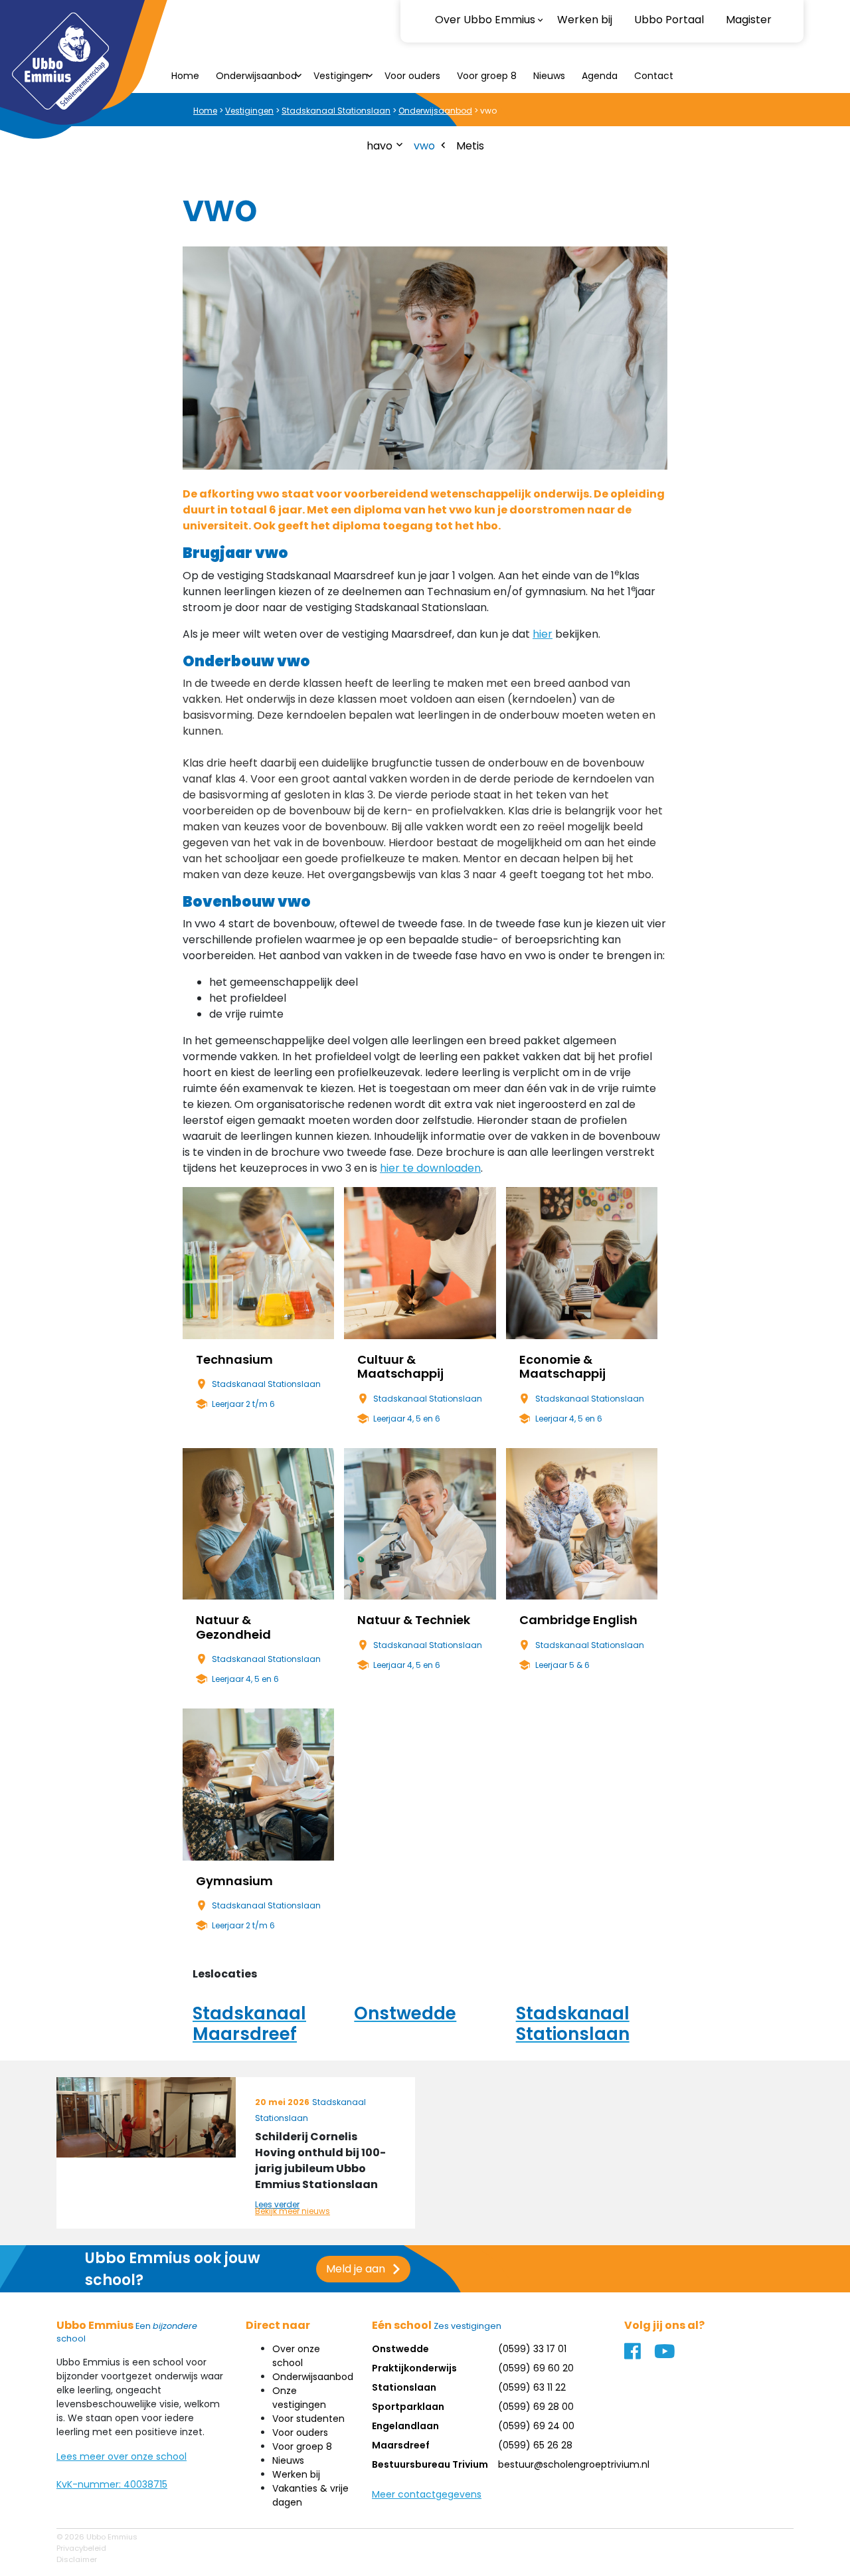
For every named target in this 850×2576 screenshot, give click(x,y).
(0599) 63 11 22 (532, 2387)
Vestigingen (341, 76)
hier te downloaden (430, 1168)
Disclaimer (77, 2559)
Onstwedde (400, 2349)
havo (380, 146)
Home (185, 76)
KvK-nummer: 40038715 (112, 2484)
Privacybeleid (81, 2548)
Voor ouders (412, 76)
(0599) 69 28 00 (536, 2407)
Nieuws (549, 76)
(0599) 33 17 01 (532, 2349)
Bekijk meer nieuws (293, 2211)
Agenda (600, 76)
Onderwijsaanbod (256, 76)
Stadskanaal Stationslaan (336, 111)
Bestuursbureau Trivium (430, 2464)
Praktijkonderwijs (414, 2368)
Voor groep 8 (487, 76)
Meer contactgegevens (427, 2494)
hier (543, 634)
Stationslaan (404, 2387)
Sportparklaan (408, 2407)
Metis (470, 146)
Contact (654, 76)
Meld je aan (356, 2269)
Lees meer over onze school (122, 2456)
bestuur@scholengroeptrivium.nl (574, 2464)
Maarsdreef (401, 2445)
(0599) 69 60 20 (536, 2368)
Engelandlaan (405, 2426)
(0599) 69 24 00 (536, 2426)
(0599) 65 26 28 (535, 2445)
